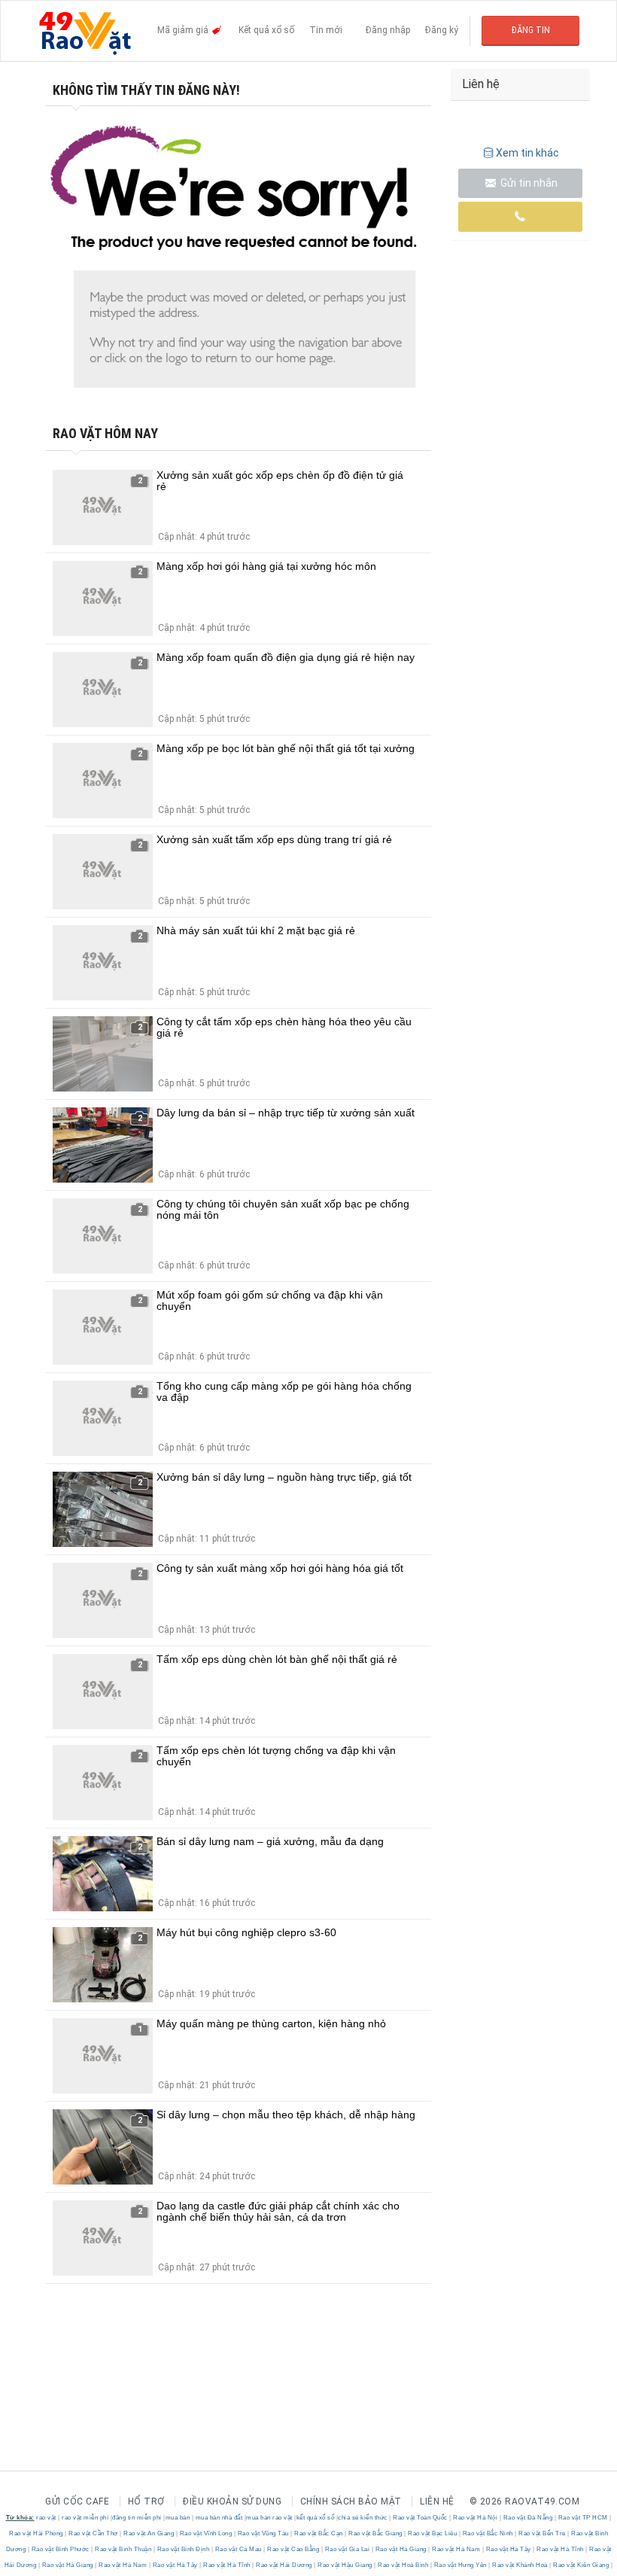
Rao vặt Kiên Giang (581, 2565)
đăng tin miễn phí (137, 2518)
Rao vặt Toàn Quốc (421, 2518)
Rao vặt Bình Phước (60, 2549)
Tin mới (326, 30)
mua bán (178, 2518)
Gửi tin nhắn (528, 183)
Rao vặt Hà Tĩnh (561, 2549)
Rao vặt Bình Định (183, 2549)
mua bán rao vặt (269, 2518)
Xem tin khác (527, 153)
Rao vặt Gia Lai (347, 2549)
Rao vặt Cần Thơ (94, 2533)
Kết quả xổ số (266, 30)
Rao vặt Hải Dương (284, 2565)
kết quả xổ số (316, 2518)
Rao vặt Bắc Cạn (319, 2533)
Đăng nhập (388, 30)
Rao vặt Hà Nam (456, 2549)
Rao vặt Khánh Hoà (520, 2565)
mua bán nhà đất (219, 2518)
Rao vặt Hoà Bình (403, 2565)
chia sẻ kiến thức (363, 2518)
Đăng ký (442, 30)
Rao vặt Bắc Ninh (488, 2533)
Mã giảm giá (184, 30)
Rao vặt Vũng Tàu (263, 2533)
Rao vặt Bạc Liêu (433, 2533)
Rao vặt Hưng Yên (460, 2565)
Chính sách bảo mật (351, 2501)
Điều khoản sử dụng (232, 2501)
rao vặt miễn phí (85, 2518)
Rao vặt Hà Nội (476, 2518)
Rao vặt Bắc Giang (376, 2533)
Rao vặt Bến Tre (543, 2533)
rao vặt (46, 2518)
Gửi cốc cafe (77, 2501)
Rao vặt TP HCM (583, 2518)
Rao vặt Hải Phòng (37, 2533)
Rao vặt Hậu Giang (345, 2565)
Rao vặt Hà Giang (401, 2549)
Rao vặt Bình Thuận (123, 2549)
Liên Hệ (437, 2501)
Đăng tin (531, 30)
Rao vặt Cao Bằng (293, 2549)
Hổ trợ (146, 2501)
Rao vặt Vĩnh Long (206, 2533)
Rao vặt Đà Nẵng (528, 2518)
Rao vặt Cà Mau (238, 2549)
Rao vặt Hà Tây (508, 2549)
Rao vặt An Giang (149, 2533)
